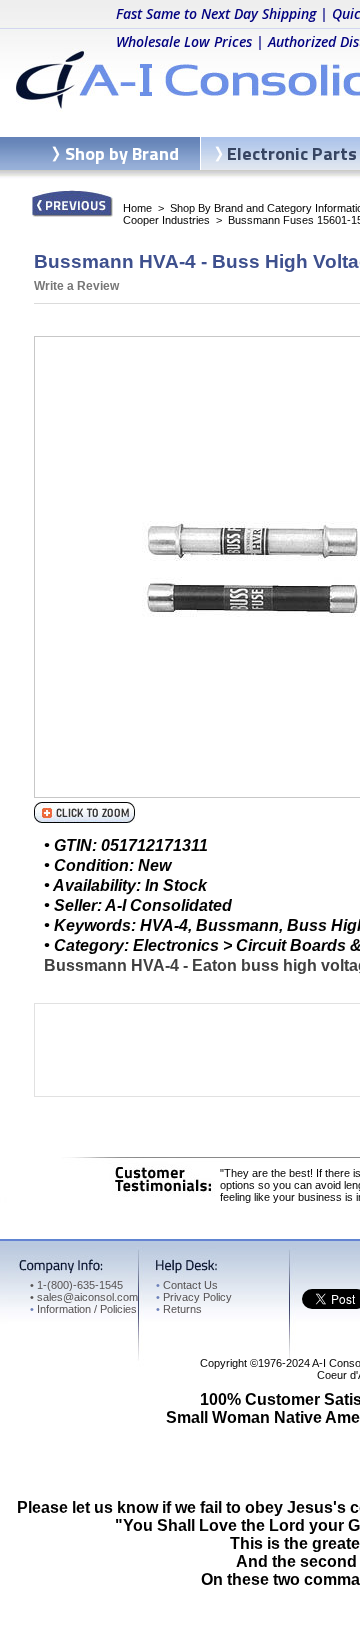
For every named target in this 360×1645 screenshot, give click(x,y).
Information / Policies (83, 1309)
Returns (179, 1309)
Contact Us (187, 1285)
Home (137, 208)
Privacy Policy (194, 1297)
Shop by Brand (122, 153)
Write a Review (76, 286)
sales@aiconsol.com (87, 1297)
